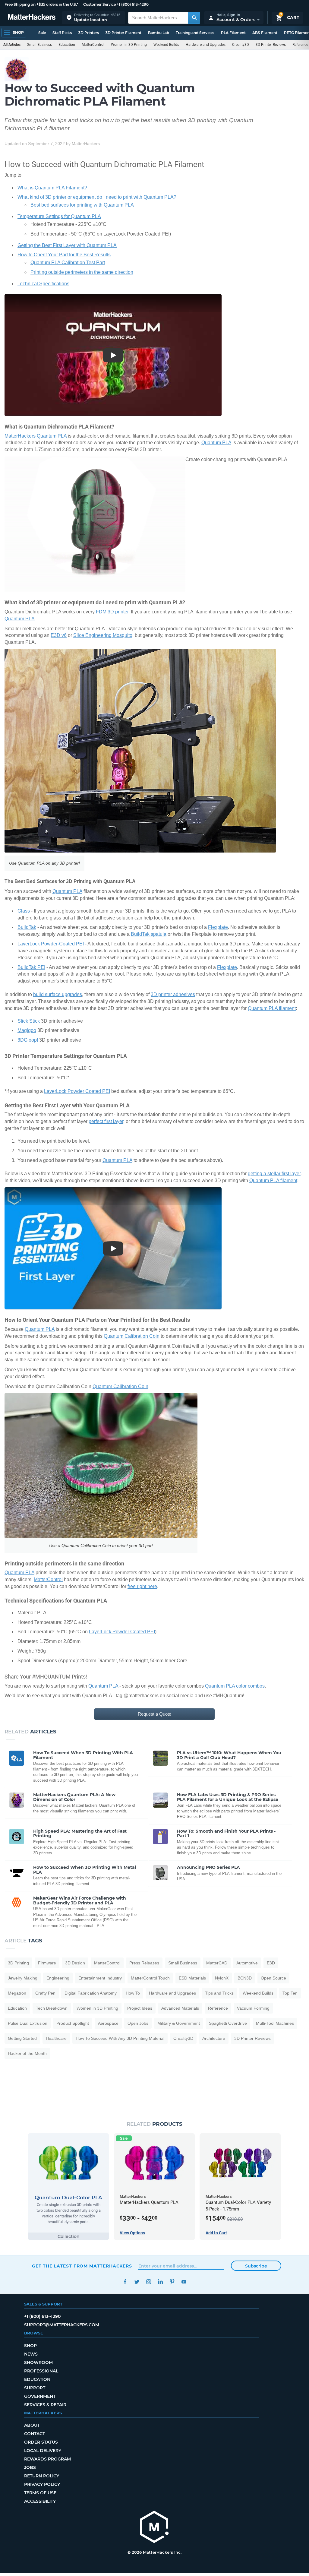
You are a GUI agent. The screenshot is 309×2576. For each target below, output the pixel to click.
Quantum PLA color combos (235, 1686)
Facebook (125, 2282)
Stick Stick (29, 1021)
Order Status (41, 2442)
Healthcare (56, 2038)
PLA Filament (233, 33)
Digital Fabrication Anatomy (91, 1993)
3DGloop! (28, 1040)
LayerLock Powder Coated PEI (77, 1091)
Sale (42, 33)
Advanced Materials (180, 2008)
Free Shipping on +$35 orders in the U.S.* (41, 4)
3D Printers (89, 33)
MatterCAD (217, 1963)
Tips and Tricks (219, 1993)
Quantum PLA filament (272, 1008)
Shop (30, 2346)
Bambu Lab (159, 33)
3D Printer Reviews (271, 45)
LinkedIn (160, 2282)
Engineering (58, 1978)
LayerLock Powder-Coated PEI (51, 944)
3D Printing (18, 1963)
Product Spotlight (73, 2023)
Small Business (39, 45)
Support (35, 2388)
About (32, 2425)
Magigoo (27, 1030)
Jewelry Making (23, 1978)
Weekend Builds (166, 45)
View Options (132, 2233)
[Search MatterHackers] (194, 18)
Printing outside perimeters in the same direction (82, 272)
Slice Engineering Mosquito (103, 635)
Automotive (247, 1963)
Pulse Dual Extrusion (28, 2023)
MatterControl (93, 45)
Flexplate (218, 927)
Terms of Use (40, 2493)
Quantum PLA (216, 443)
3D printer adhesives (173, 994)
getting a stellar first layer (274, 1174)
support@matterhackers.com (62, 2325)
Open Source (273, 1978)
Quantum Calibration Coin (132, 1336)
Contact (35, 2434)
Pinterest (172, 2282)
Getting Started (22, 2038)
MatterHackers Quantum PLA (36, 436)
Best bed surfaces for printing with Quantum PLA (82, 205)
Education (67, 45)
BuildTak (27, 927)
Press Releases (144, 1963)
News (31, 2354)
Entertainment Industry (100, 1978)
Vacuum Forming (253, 2008)
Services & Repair (45, 2405)
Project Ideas (140, 2008)
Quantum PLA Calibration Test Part (68, 263)
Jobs (30, 2467)
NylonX (222, 1978)
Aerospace (108, 2023)
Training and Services (195, 33)
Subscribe (256, 2266)
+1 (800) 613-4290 (133, 4)
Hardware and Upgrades (206, 45)
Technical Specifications (43, 284)
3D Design (75, 1963)
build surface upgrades (58, 994)
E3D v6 (59, 635)
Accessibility (40, 2501)
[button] (93, 18)
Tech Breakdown (52, 2008)
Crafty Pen (45, 1993)
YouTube (184, 2282)
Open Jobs (138, 2023)
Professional (41, 2371)
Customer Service (99, 4)
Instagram (148, 2282)
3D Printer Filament (123, 33)
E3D (271, 1963)
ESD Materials (192, 1978)
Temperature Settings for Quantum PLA (59, 216)
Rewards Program (47, 2459)
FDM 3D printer (112, 612)
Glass (24, 911)
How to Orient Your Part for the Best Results (64, 255)
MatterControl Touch (150, 1978)
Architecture (214, 2038)
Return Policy (42, 2476)
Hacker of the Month (27, 2053)
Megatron (17, 1993)
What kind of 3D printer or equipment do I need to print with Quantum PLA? (97, 197)
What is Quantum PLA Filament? (52, 188)
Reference (218, 2008)
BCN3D (245, 1978)
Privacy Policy (42, 2484)
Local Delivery (43, 2451)
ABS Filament (265, 33)
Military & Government (179, 2023)
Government (40, 2396)
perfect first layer (106, 1121)
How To (133, 1993)
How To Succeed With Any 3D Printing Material (120, 2038)
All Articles (12, 45)
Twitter (137, 2282)
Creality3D (241, 45)
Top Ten (290, 1993)
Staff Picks (62, 33)
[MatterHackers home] (32, 18)
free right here (142, 1586)
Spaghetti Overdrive (228, 2023)
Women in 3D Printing (129, 45)
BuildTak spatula (149, 934)
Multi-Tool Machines (275, 2023)
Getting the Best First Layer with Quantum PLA (67, 245)
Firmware (47, 1963)
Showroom (38, 2362)
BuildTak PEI (31, 967)
